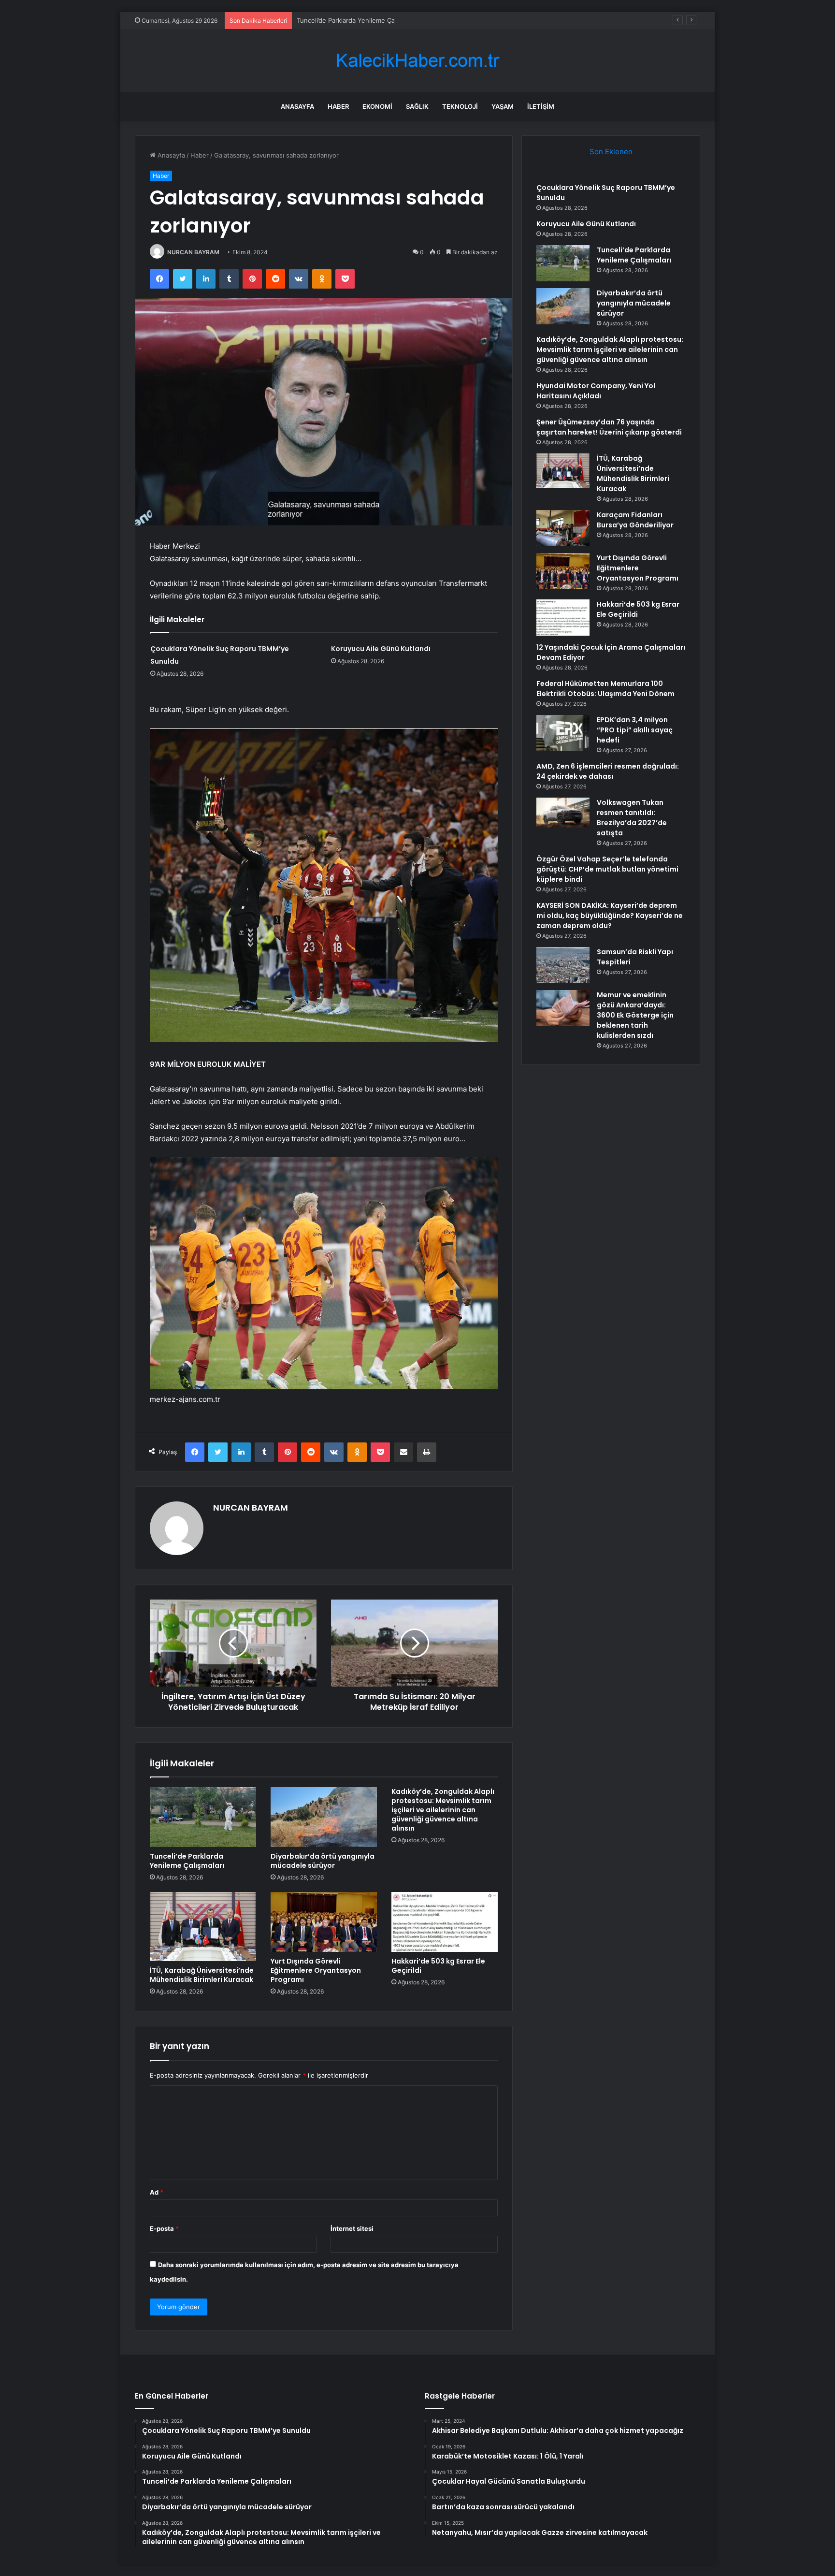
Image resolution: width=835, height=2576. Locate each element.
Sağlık (417, 106)
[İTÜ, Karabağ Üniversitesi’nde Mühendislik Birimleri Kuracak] (203, 1927)
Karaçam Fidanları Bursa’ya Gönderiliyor (635, 520)
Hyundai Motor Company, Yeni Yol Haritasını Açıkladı (596, 391)
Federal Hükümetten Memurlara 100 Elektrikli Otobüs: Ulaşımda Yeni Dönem (605, 689)
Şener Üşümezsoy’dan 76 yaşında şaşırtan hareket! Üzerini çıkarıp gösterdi (609, 427)
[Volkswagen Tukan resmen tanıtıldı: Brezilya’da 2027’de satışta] (563, 813)
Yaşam (503, 106)
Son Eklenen (611, 152)
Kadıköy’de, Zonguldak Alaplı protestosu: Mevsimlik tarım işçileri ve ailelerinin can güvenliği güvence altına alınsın (443, 1810)
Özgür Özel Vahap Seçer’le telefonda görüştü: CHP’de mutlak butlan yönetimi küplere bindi (607, 869)
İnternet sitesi (352, 2228)
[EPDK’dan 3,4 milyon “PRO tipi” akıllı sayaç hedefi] (563, 733)
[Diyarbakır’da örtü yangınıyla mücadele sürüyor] (324, 1817)
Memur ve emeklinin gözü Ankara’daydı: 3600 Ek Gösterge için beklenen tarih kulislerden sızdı (635, 1015)
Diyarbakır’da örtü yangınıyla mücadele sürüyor (323, 1861)
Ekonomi (377, 106)
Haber (338, 106)
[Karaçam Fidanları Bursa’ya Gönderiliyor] (563, 528)
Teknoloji (460, 106)
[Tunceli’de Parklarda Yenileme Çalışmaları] (203, 1817)
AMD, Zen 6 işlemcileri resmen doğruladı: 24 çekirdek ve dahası (608, 771)
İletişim (541, 106)
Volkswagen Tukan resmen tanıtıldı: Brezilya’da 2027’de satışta (632, 818)
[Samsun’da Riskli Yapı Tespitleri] (563, 965)
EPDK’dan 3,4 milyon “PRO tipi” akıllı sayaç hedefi (635, 730)
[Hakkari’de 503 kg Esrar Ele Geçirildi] (445, 1922)
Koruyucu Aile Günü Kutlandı (381, 649)
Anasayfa (297, 106)
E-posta (164, 2228)
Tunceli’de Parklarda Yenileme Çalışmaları (358, 20)
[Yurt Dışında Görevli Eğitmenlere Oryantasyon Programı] (324, 1922)
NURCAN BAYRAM (193, 252)
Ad (157, 2192)
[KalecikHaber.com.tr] (417, 61)
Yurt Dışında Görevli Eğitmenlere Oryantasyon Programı (316, 1970)
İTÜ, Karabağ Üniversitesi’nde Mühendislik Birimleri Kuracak (202, 1975)
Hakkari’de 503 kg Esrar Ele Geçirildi (438, 1966)
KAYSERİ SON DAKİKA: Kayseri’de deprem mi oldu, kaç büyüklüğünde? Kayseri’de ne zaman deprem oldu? (610, 916)
